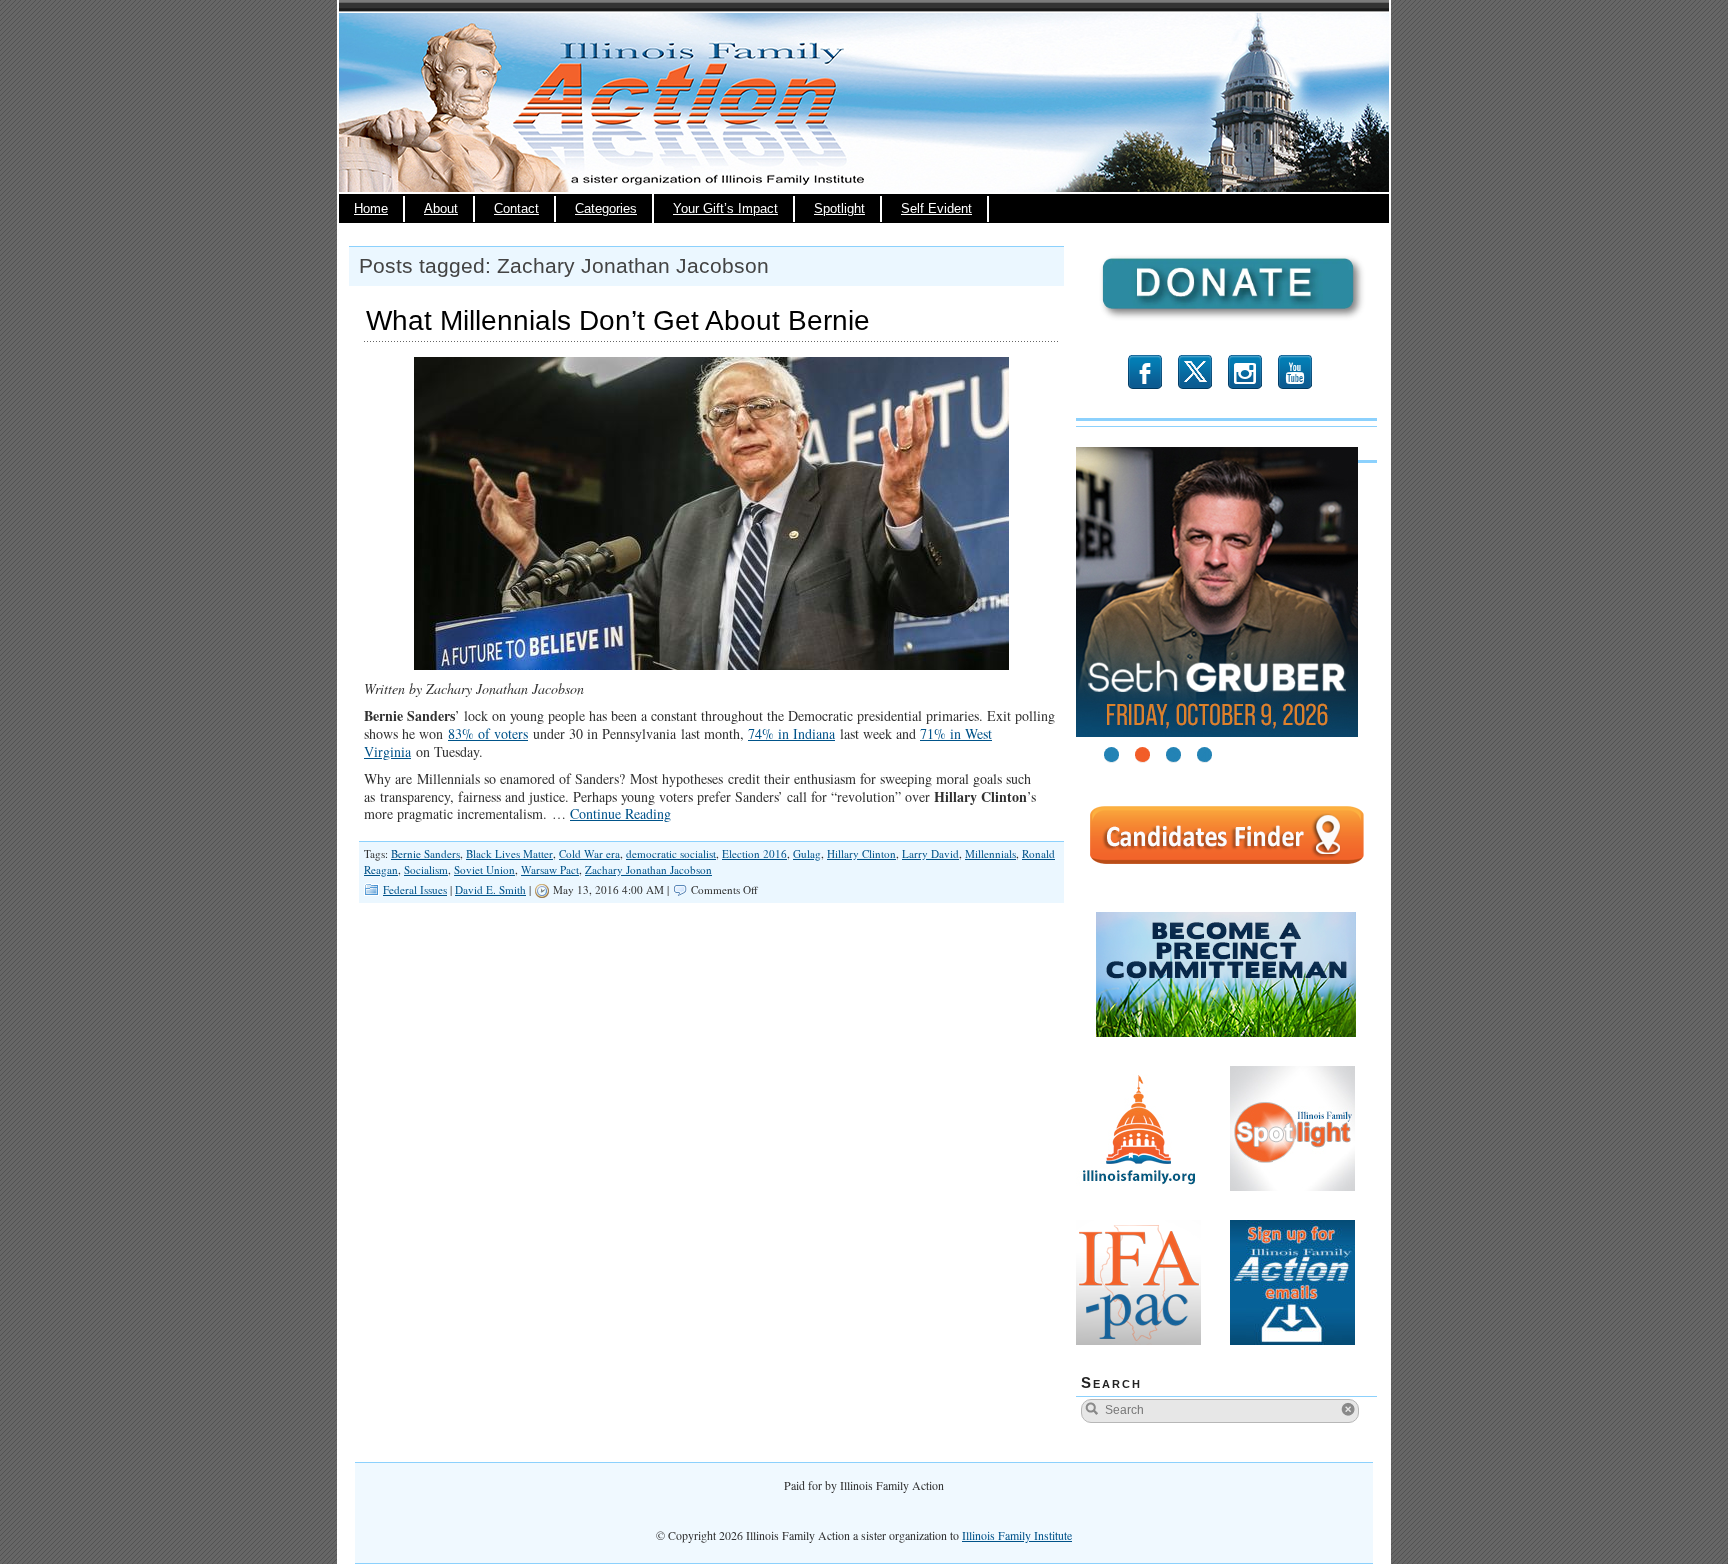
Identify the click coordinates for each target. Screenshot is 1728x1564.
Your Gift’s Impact (725, 209)
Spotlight (839, 209)
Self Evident (936, 209)
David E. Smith (490, 889)
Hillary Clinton (861, 853)
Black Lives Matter (509, 853)
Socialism (426, 869)
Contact (516, 209)
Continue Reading (620, 813)
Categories (606, 209)
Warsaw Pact (550, 869)
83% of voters (488, 733)
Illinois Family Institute (1017, 1535)
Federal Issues (415, 889)
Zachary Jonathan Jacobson (648, 869)
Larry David (930, 853)
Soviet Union (484, 869)
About (441, 209)
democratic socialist (671, 853)
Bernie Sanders (425, 853)
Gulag (807, 853)
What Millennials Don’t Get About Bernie (618, 320)
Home (371, 209)
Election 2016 (754, 853)
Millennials (990, 853)
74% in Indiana (791, 733)
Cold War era (589, 853)
